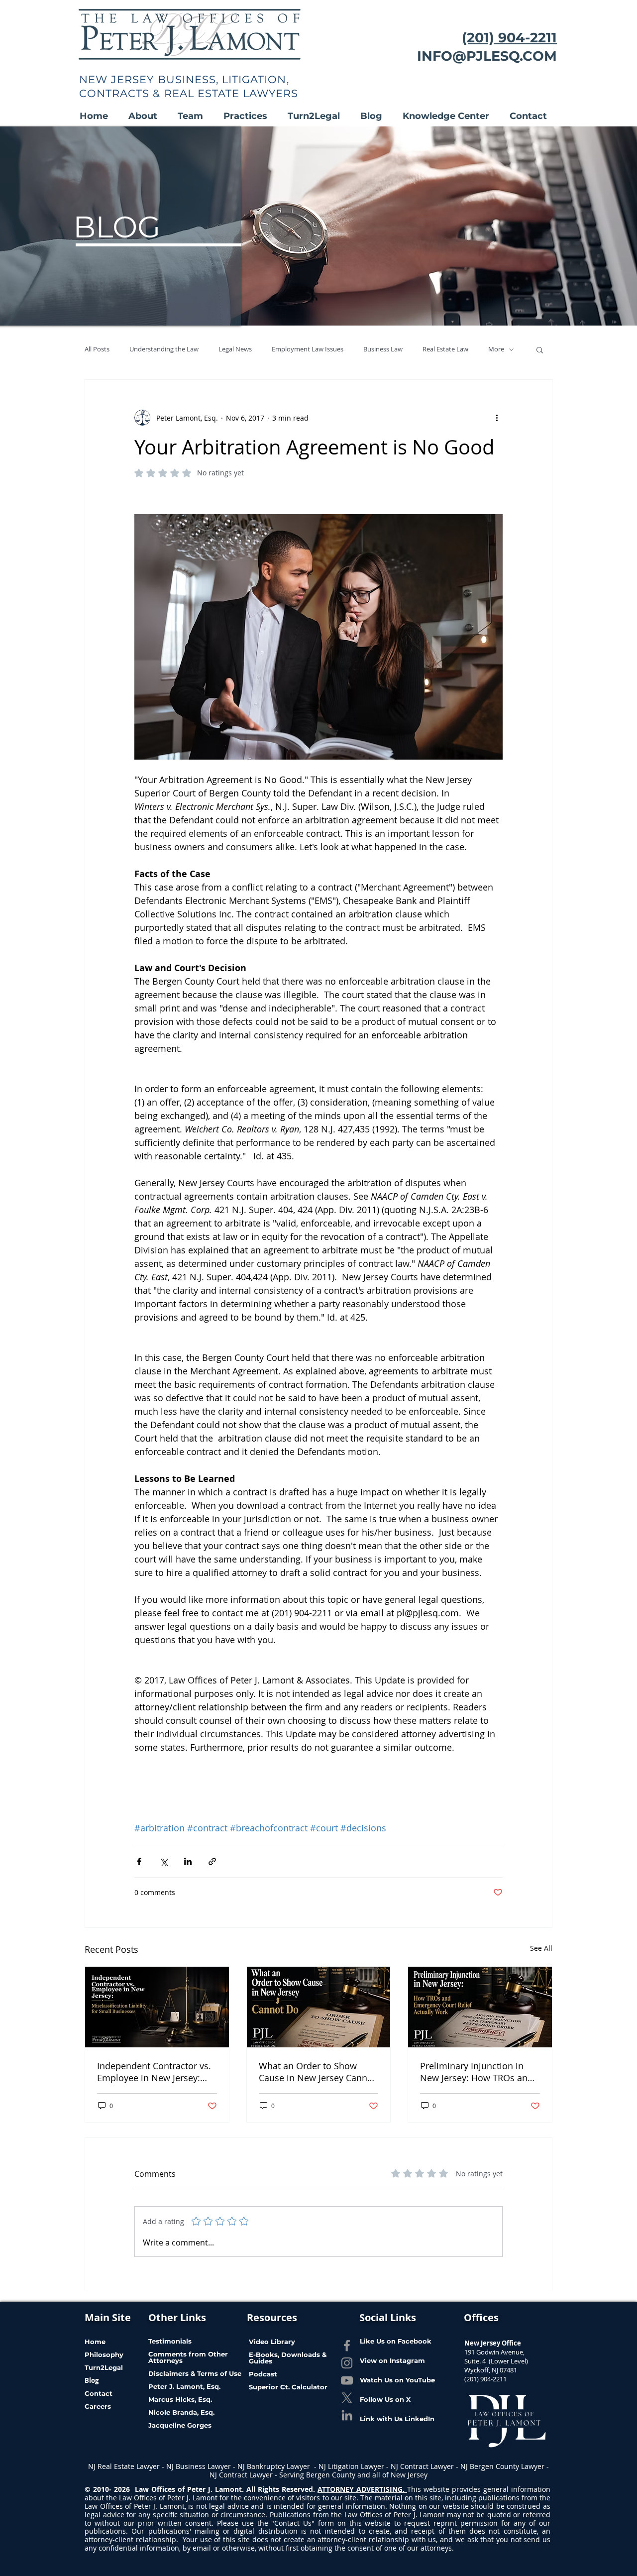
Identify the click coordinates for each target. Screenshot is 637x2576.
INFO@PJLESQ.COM (487, 56)
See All (541, 1948)
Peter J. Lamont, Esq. (184, 2386)
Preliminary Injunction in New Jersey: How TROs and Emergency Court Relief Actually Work (477, 2072)
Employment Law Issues (308, 349)
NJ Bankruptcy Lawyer (275, 2466)
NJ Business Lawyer (199, 2466)
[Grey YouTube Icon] (347, 2380)
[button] (148, 116)
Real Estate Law (445, 349)
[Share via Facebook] (139, 1861)
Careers (98, 2406)
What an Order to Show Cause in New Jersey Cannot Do (317, 2072)
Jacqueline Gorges (180, 2425)
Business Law (383, 349)
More (496, 349)
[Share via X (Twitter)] (163, 1861)
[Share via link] (212, 1861)
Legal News (235, 349)
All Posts (97, 349)
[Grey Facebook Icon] (347, 2346)
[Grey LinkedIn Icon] (347, 2415)
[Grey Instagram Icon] (347, 2363)
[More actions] (497, 418)
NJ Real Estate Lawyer (125, 2466)
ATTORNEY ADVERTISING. (362, 2489)
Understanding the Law (164, 349)
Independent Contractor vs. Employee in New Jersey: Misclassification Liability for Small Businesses (157, 2072)
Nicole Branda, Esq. (182, 2412)
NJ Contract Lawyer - (425, 2466)
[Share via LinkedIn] (188, 1861)
